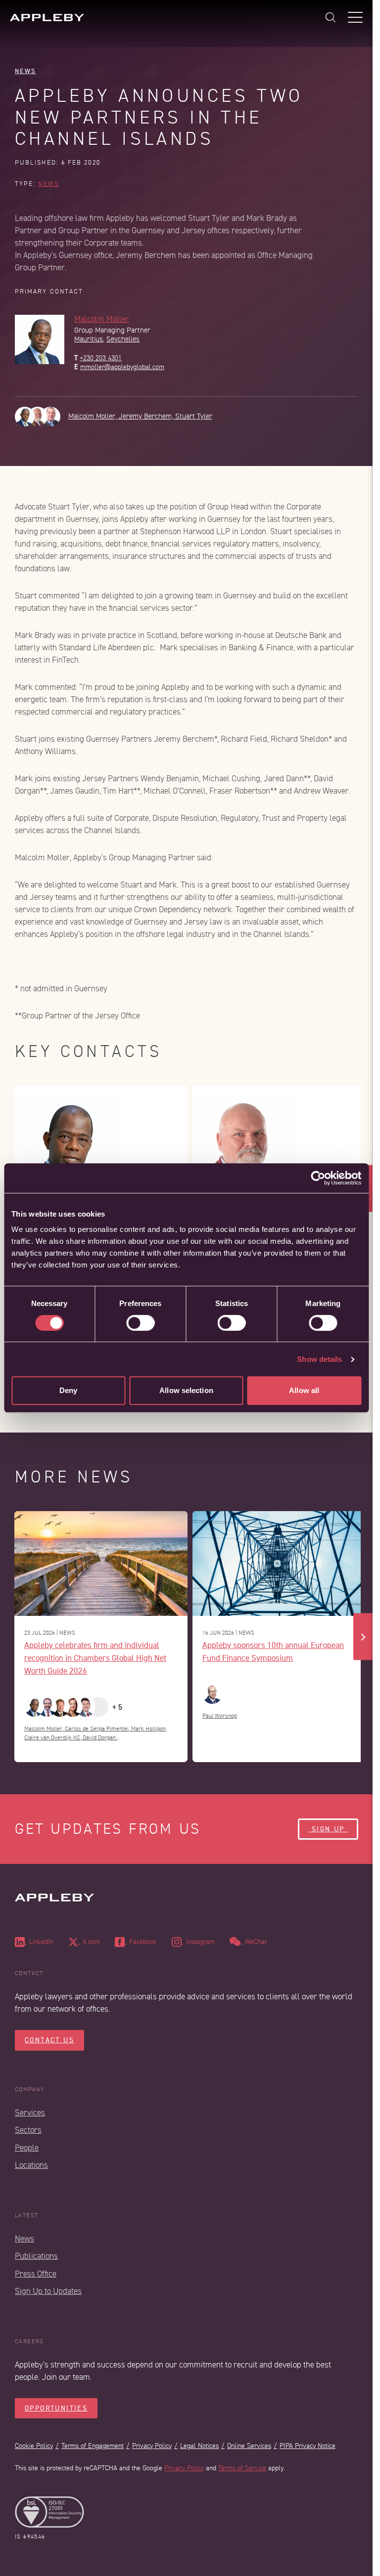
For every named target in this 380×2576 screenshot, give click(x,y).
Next (363, 1637)
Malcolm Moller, (94, 416)
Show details (319, 1359)
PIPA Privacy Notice (308, 2446)
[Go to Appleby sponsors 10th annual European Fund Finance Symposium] (279, 1563)
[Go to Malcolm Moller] (101, 1144)
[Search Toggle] (331, 17)
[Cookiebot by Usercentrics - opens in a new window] (318, 1178)
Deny (68, 1390)
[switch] (140, 1323)
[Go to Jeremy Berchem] (279, 1144)
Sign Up (328, 1829)
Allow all (304, 1390)
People (27, 2148)
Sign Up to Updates (48, 2291)
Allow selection (186, 1390)
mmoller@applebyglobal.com (122, 367)
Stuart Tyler (194, 416)
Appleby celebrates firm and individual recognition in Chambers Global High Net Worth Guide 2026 (95, 1658)
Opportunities (56, 2408)
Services (30, 2113)
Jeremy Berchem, (147, 416)
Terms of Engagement (93, 2446)
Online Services (249, 2446)
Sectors (28, 2130)
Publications (36, 2256)
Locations (31, 2165)
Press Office (36, 2274)
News (25, 71)
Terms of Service (242, 2468)
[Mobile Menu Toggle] (355, 17)
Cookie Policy (34, 2446)
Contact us (49, 2040)
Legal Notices (199, 2446)
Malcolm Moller (102, 319)
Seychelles (123, 339)
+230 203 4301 (101, 358)
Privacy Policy (152, 2446)
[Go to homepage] (47, 18)
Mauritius (89, 339)
